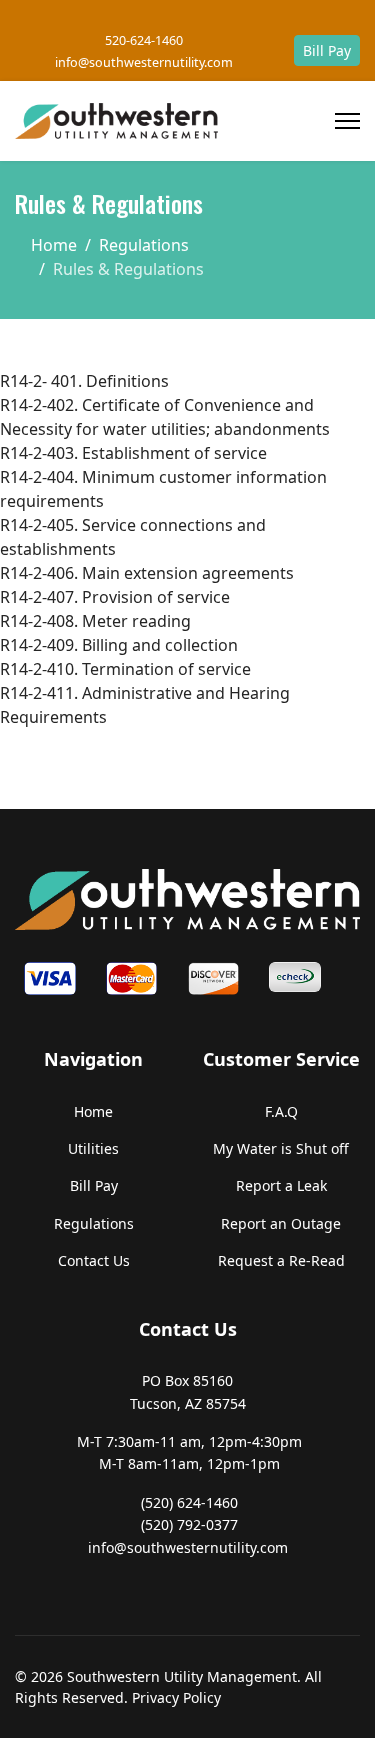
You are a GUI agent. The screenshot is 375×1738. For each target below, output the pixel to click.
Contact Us (94, 1260)
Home (93, 1111)
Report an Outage (281, 1223)
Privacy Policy (176, 1697)
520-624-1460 (144, 40)
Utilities (93, 1148)
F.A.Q (281, 1111)
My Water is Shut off (281, 1148)
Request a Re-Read (281, 1260)
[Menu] (347, 121)
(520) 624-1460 (189, 1502)
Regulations (94, 1223)
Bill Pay (327, 50)
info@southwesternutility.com (144, 62)
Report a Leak (281, 1185)
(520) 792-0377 (189, 1524)
